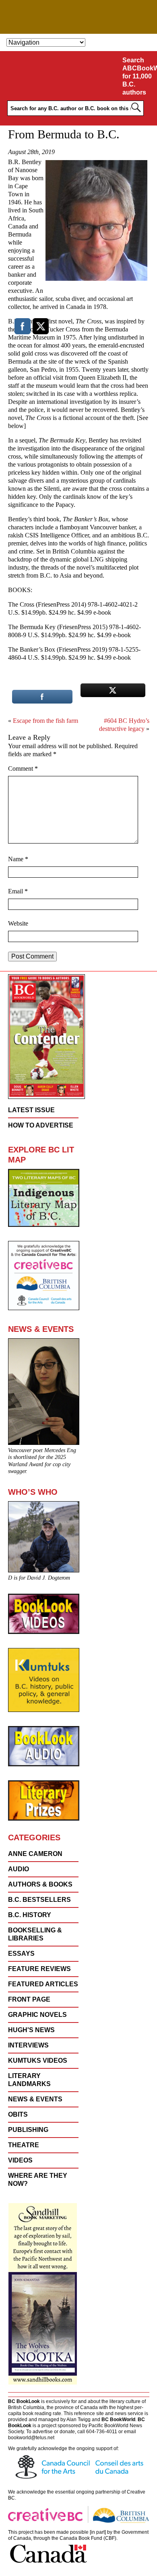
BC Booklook (79, 17)
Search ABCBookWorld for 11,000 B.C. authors (138, 76)
